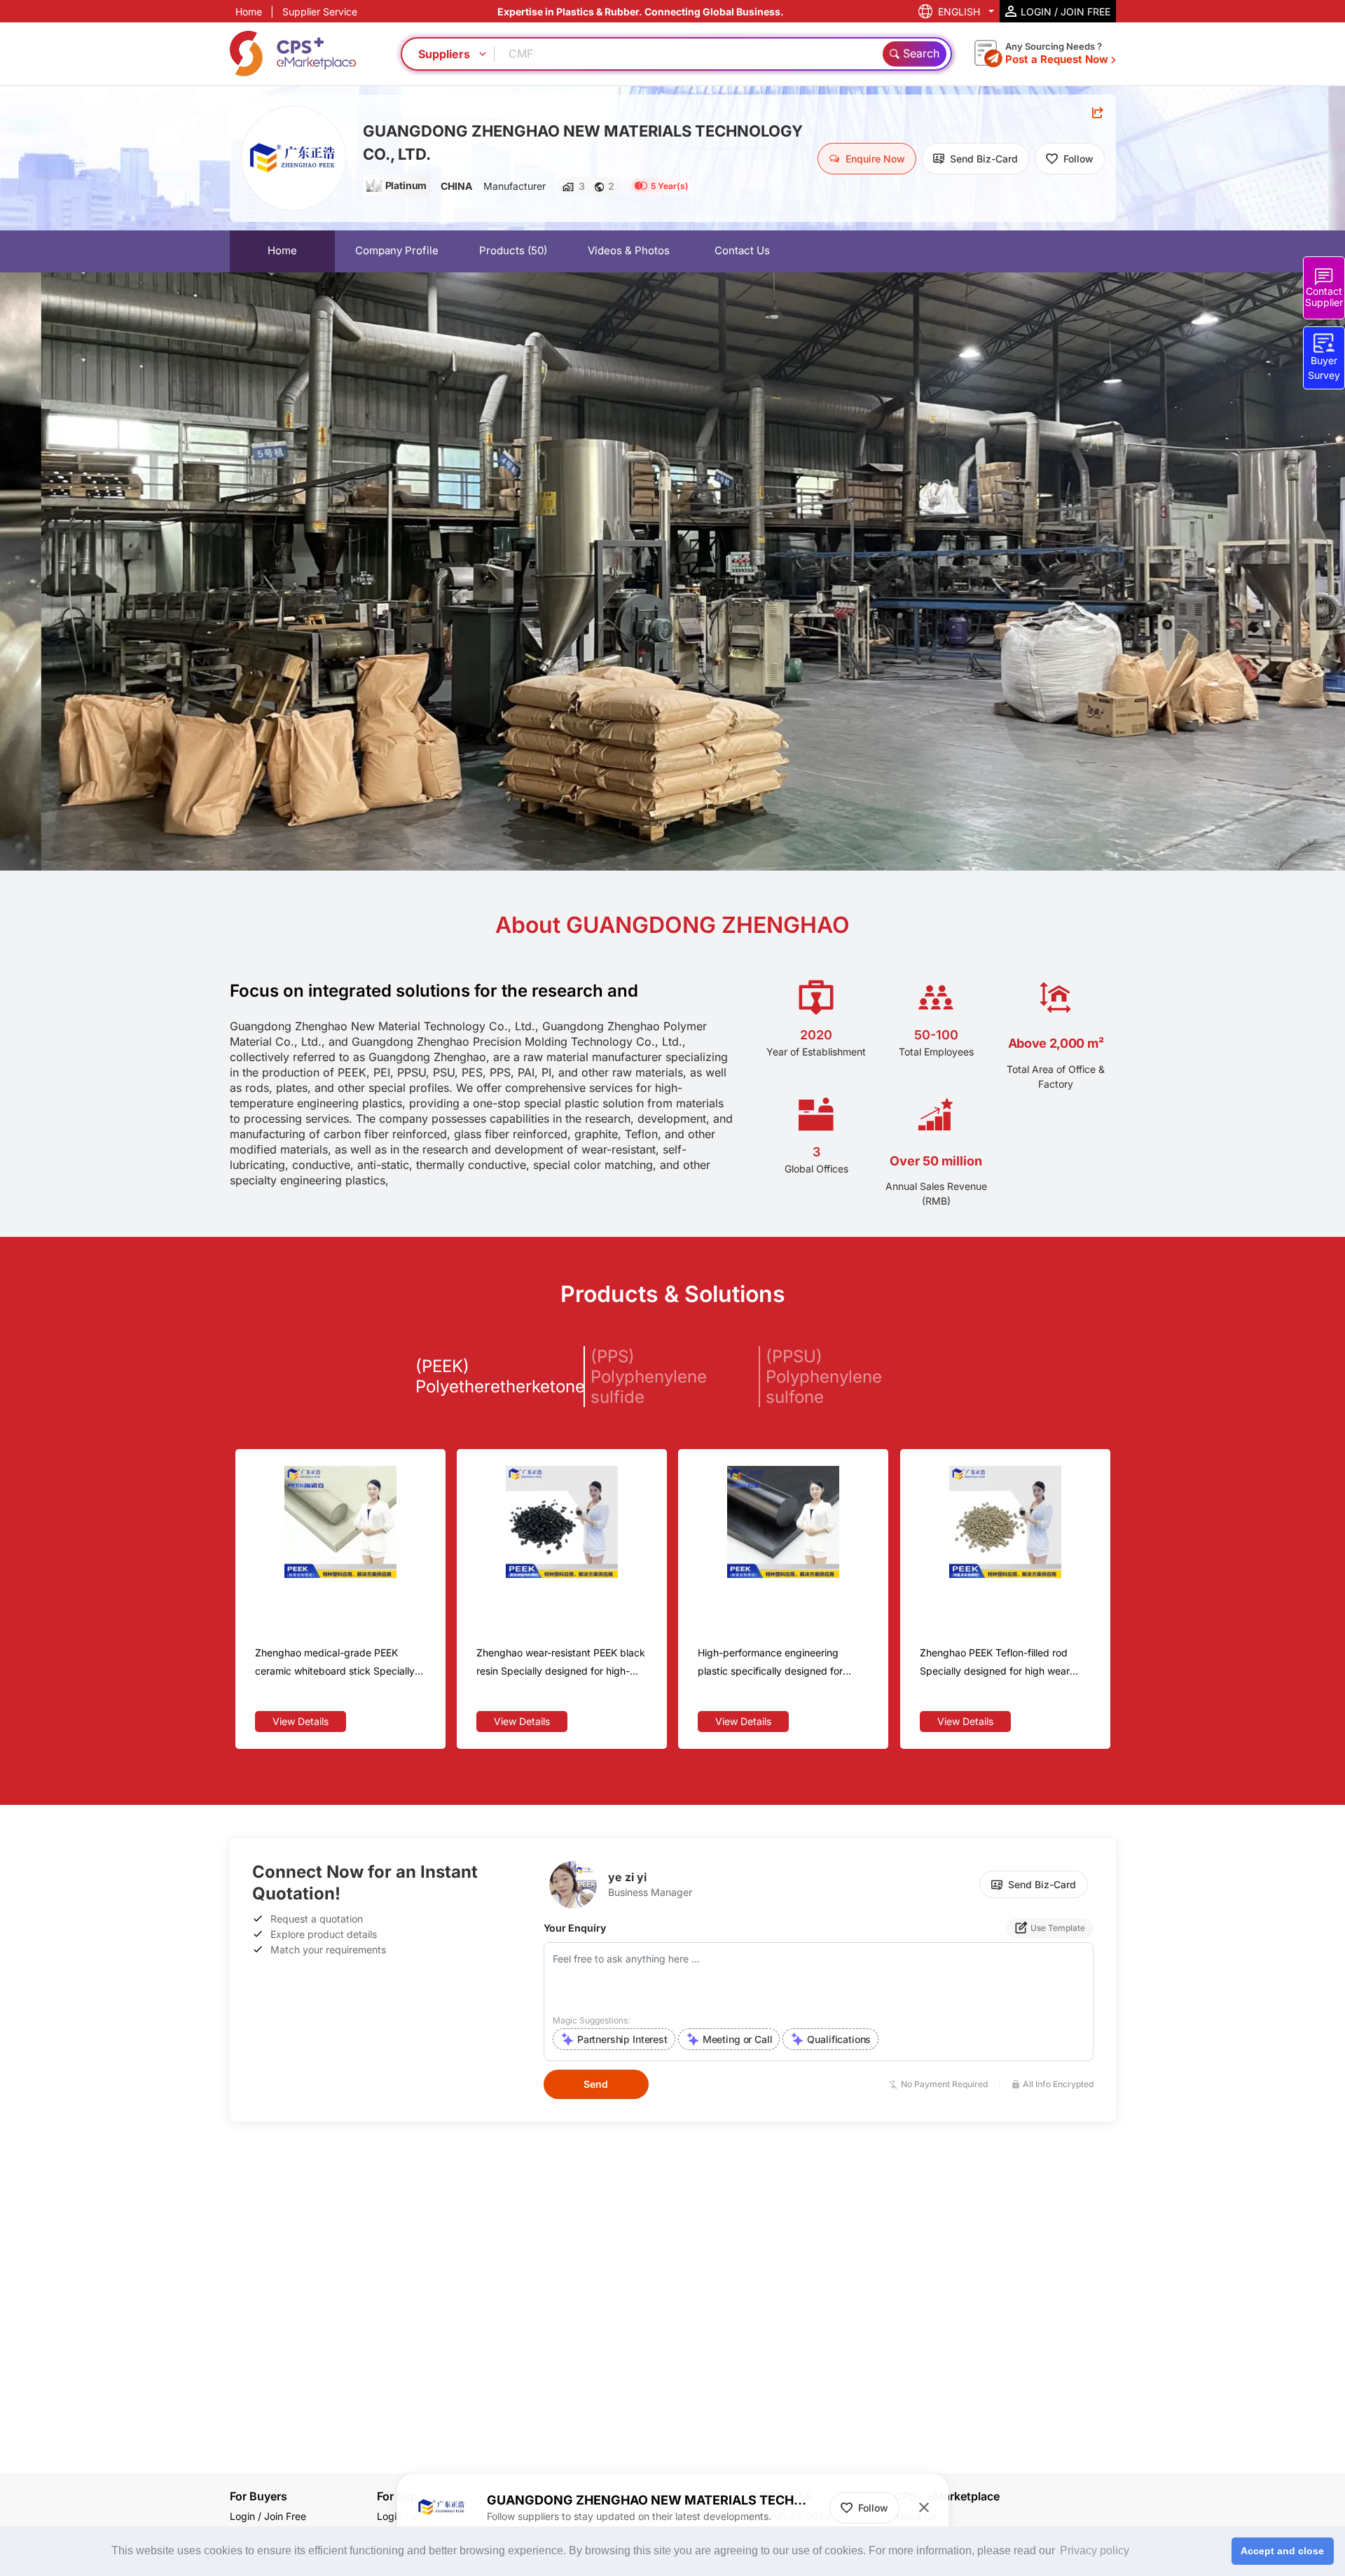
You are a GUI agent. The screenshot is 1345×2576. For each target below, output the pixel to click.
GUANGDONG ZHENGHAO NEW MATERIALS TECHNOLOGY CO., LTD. (583, 143)
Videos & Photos (629, 250)
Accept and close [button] (1282, 2551)
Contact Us (742, 250)
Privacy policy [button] (1095, 2550)
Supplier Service (320, 12)
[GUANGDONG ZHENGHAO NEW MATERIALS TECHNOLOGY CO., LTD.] (294, 158)
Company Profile (397, 250)
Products (513, 250)
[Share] (1098, 113)
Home (249, 12)
